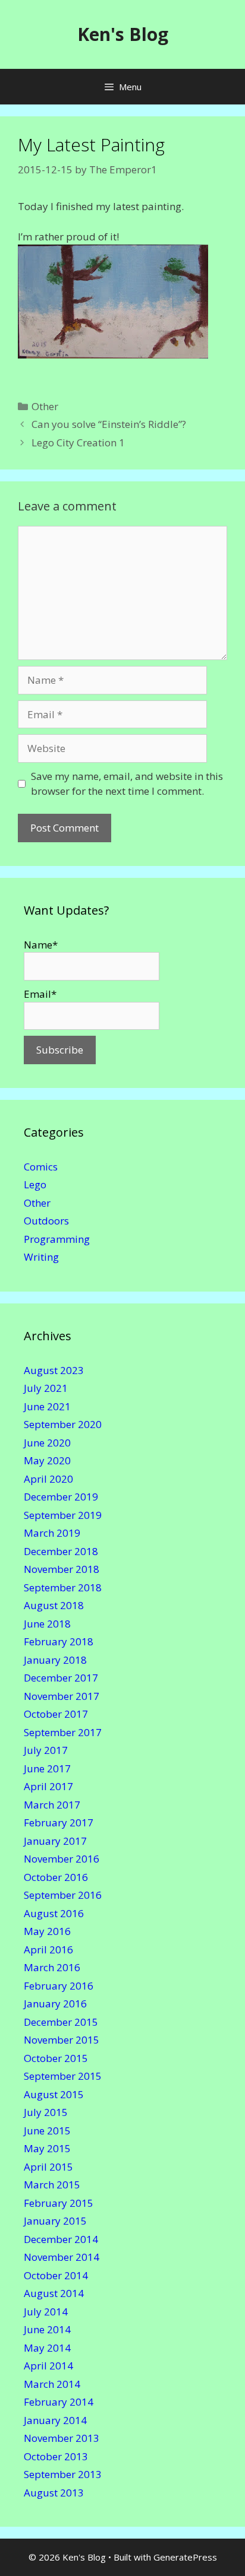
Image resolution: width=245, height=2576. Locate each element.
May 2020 (47, 1460)
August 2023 (54, 1370)
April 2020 (48, 1479)
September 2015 (63, 2076)
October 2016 (56, 1877)
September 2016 (63, 1895)
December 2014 (61, 2239)
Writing (41, 1257)
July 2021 (46, 1388)
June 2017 (47, 1768)
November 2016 (62, 1859)
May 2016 (47, 1931)
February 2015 (59, 2203)
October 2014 (56, 2275)
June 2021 (47, 1406)
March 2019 (52, 1533)
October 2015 (56, 2058)
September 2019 (63, 1515)
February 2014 (59, 2402)
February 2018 (59, 1641)
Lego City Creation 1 (78, 442)
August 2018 (54, 1605)
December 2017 (61, 1678)
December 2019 (61, 1497)
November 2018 (62, 1569)
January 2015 (55, 2221)
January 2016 (55, 2004)
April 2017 (48, 1786)
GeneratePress (185, 2557)
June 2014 (47, 2329)
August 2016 (54, 1913)
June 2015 (47, 2131)
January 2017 (55, 1841)
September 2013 (63, 2474)
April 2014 (48, 2366)
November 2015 (62, 2040)
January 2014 (55, 2420)
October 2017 (56, 1714)
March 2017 (52, 1805)
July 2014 (46, 2312)
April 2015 (48, 2167)
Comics (41, 1167)
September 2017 (63, 1732)
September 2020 (63, 1424)
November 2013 (62, 2438)
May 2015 (47, 2148)
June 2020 (47, 1443)
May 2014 (47, 2348)
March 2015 (52, 2185)
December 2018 (61, 1551)
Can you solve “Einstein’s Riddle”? (109, 424)
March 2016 (52, 1967)
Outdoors (46, 1221)
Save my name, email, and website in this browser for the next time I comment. (127, 784)
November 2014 (62, 2257)
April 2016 (48, 1950)
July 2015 (46, 2112)
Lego (35, 1184)
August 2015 (54, 2094)
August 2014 (54, 2293)
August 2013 (54, 2493)
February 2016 (59, 1986)
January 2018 (55, 1660)
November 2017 (62, 1696)
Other (45, 406)
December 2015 (61, 2022)
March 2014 (52, 2384)
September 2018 (63, 1587)
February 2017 (59, 1822)
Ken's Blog (123, 34)
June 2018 (47, 1624)
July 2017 (46, 1750)
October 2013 (56, 2456)
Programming (57, 1239)
